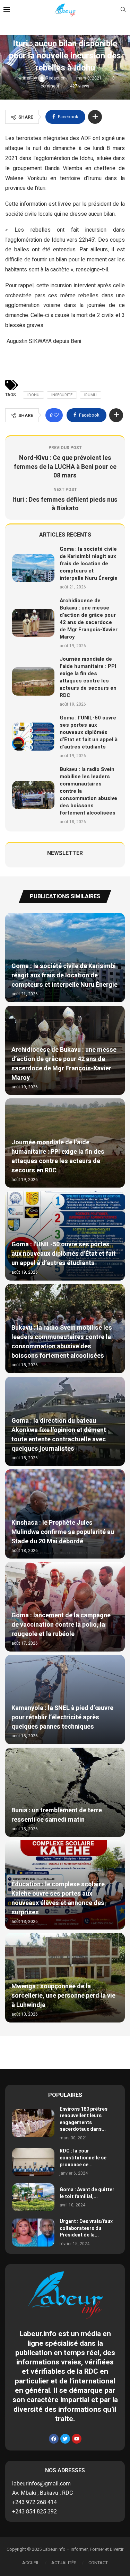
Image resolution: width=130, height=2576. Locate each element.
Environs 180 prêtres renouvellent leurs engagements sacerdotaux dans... (84, 2119)
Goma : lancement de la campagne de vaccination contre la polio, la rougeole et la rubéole (61, 1625)
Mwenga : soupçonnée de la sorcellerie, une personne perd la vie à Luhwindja (63, 1996)
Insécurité (62, 395)
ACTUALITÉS (64, 2563)
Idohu (33, 395)
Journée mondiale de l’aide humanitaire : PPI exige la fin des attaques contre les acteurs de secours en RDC (88, 677)
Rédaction (56, 78)
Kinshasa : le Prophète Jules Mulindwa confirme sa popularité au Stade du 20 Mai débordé (63, 1532)
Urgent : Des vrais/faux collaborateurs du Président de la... (86, 2228)
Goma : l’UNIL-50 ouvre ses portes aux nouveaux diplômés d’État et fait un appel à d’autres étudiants (89, 732)
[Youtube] (77, 2439)
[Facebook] (54, 2439)
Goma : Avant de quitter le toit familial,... (87, 2193)
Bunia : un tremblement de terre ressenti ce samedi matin (57, 1815)
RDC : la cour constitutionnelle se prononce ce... (83, 2158)
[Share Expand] (95, 117)
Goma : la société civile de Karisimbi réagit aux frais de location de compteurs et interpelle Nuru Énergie (89, 564)
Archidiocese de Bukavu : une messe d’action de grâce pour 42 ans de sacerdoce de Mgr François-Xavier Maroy (89, 619)
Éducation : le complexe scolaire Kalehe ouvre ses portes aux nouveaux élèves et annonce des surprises (58, 1898)
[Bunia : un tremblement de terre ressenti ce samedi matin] (65, 1792)
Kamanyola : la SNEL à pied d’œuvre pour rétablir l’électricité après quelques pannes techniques (62, 1717)
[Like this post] (56, 415)
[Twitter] (65, 2439)
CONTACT (98, 2563)
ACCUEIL (31, 2563)
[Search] (123, 11)
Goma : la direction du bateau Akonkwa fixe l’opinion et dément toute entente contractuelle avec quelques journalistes (59, 1435)
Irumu (90, 395)
